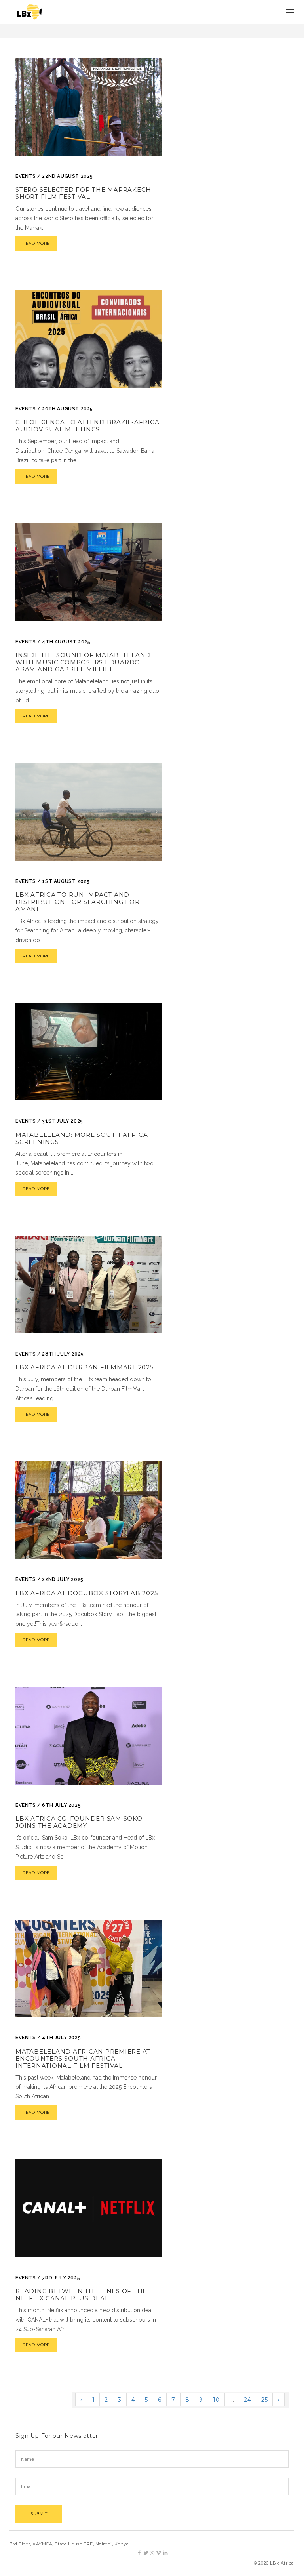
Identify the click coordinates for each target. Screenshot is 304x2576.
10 (216, 2400)
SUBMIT (39, 2514)
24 (247, 2400)
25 (264, 2400)
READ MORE (36, 243)
